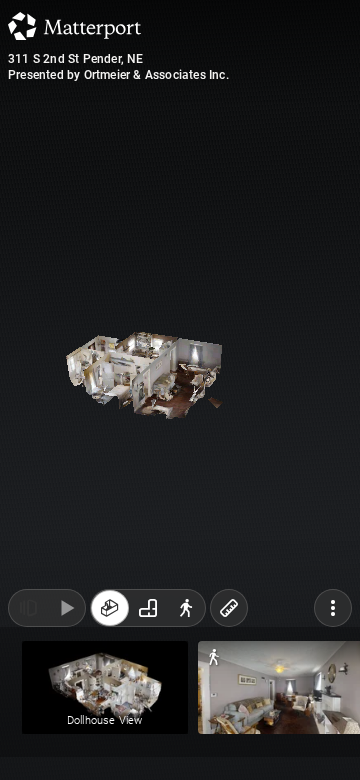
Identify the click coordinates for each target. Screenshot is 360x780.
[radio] (110, 738)
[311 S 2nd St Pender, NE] (180, 390)
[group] (148, 738)
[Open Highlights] (28, 738)
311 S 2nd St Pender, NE (76, 59)
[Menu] (333, 738)
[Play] (66, 738)
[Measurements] (229, 738)
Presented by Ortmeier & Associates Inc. (118, 75)
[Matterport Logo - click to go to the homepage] (74, 26)
